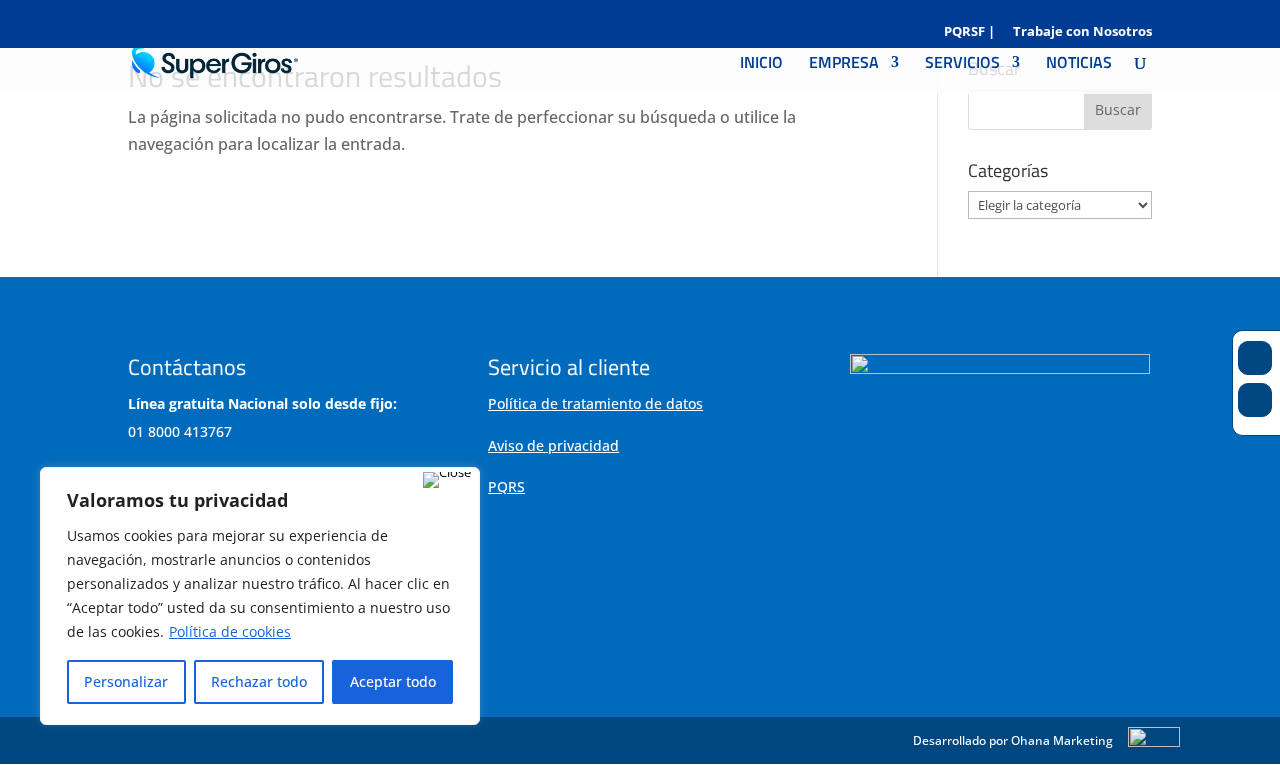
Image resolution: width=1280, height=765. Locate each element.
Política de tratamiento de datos (595, 403)
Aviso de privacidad (553, 445)
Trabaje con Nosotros (1082, 32)
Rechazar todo (259, 681)
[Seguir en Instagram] (1255, 400)
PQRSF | (969, 32)
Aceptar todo (393, 681)
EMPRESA (844, 64)
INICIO (761, 64)
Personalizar (126, 681)
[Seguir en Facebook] (1255, 358)
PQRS (506, 486)
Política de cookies (230, 631)
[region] (260, 596)
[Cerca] (447, 480)
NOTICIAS (1079, 64)
